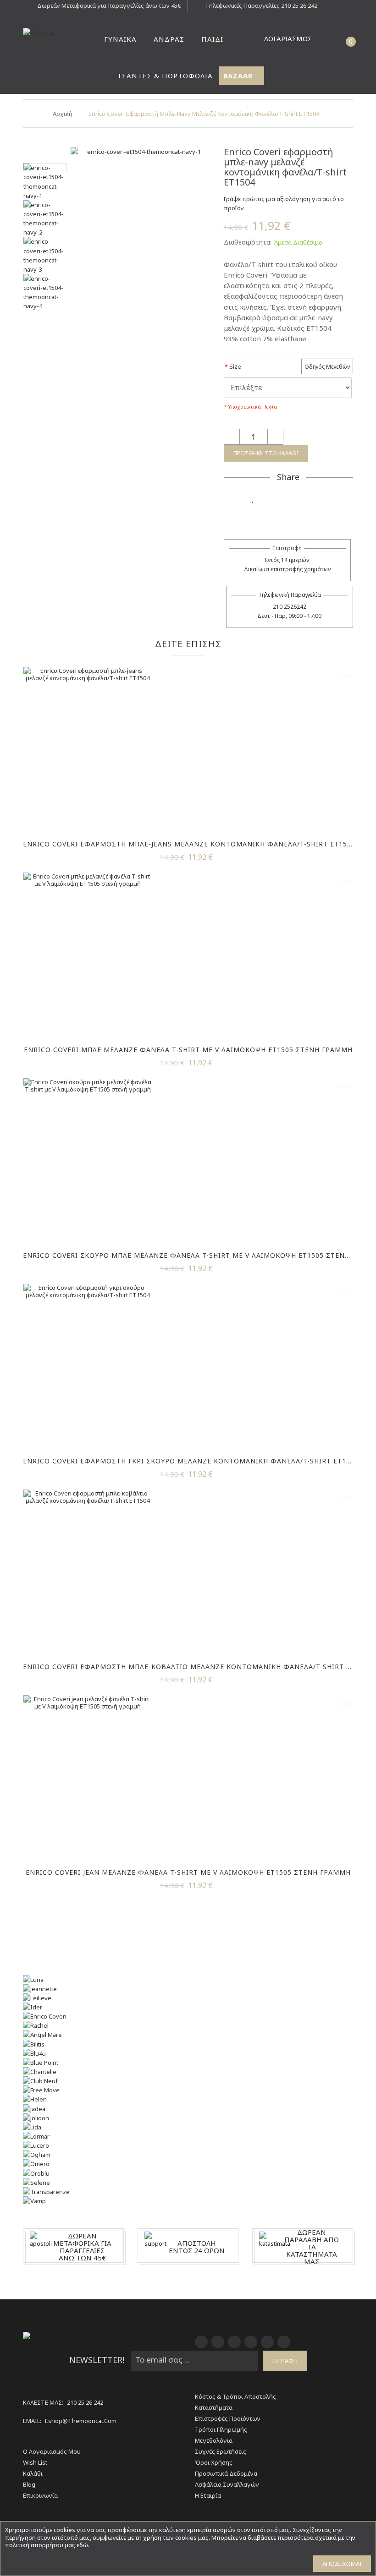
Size (232, 366)
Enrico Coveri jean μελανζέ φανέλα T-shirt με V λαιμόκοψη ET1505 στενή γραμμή (188, 1872)
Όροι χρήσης (214, 2462)
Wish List (35, 2462)
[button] (332, 39)
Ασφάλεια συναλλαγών (227, 2484)
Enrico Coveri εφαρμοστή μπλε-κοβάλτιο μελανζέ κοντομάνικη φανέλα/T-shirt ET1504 (197, 1667)
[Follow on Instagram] (324, 497)
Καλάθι (33, 2473)
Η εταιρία (208, 2495)
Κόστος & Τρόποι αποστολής (235, 2396)
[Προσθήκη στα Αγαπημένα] (253, 497)
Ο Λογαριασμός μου (52, 2451)
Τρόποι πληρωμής (221, 2429)
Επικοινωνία (40, 2495)
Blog (29, 2484)
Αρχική (63, 114)
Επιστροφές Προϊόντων (228, 2418)
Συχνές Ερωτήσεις (221, 2451)
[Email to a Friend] (306, 515)
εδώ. (83, 2545)
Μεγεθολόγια (214, 2440)
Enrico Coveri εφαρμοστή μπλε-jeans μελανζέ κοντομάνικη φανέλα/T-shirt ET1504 (189, 844)
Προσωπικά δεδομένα (226, 2473)
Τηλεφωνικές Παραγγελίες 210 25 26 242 (261, 5)
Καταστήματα (214, 2407)
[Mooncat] (45, 33)
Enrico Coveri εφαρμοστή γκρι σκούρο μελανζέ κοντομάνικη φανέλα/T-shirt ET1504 (191, 1461)
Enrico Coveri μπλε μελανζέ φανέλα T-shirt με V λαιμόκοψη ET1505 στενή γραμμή (188, 1050)
